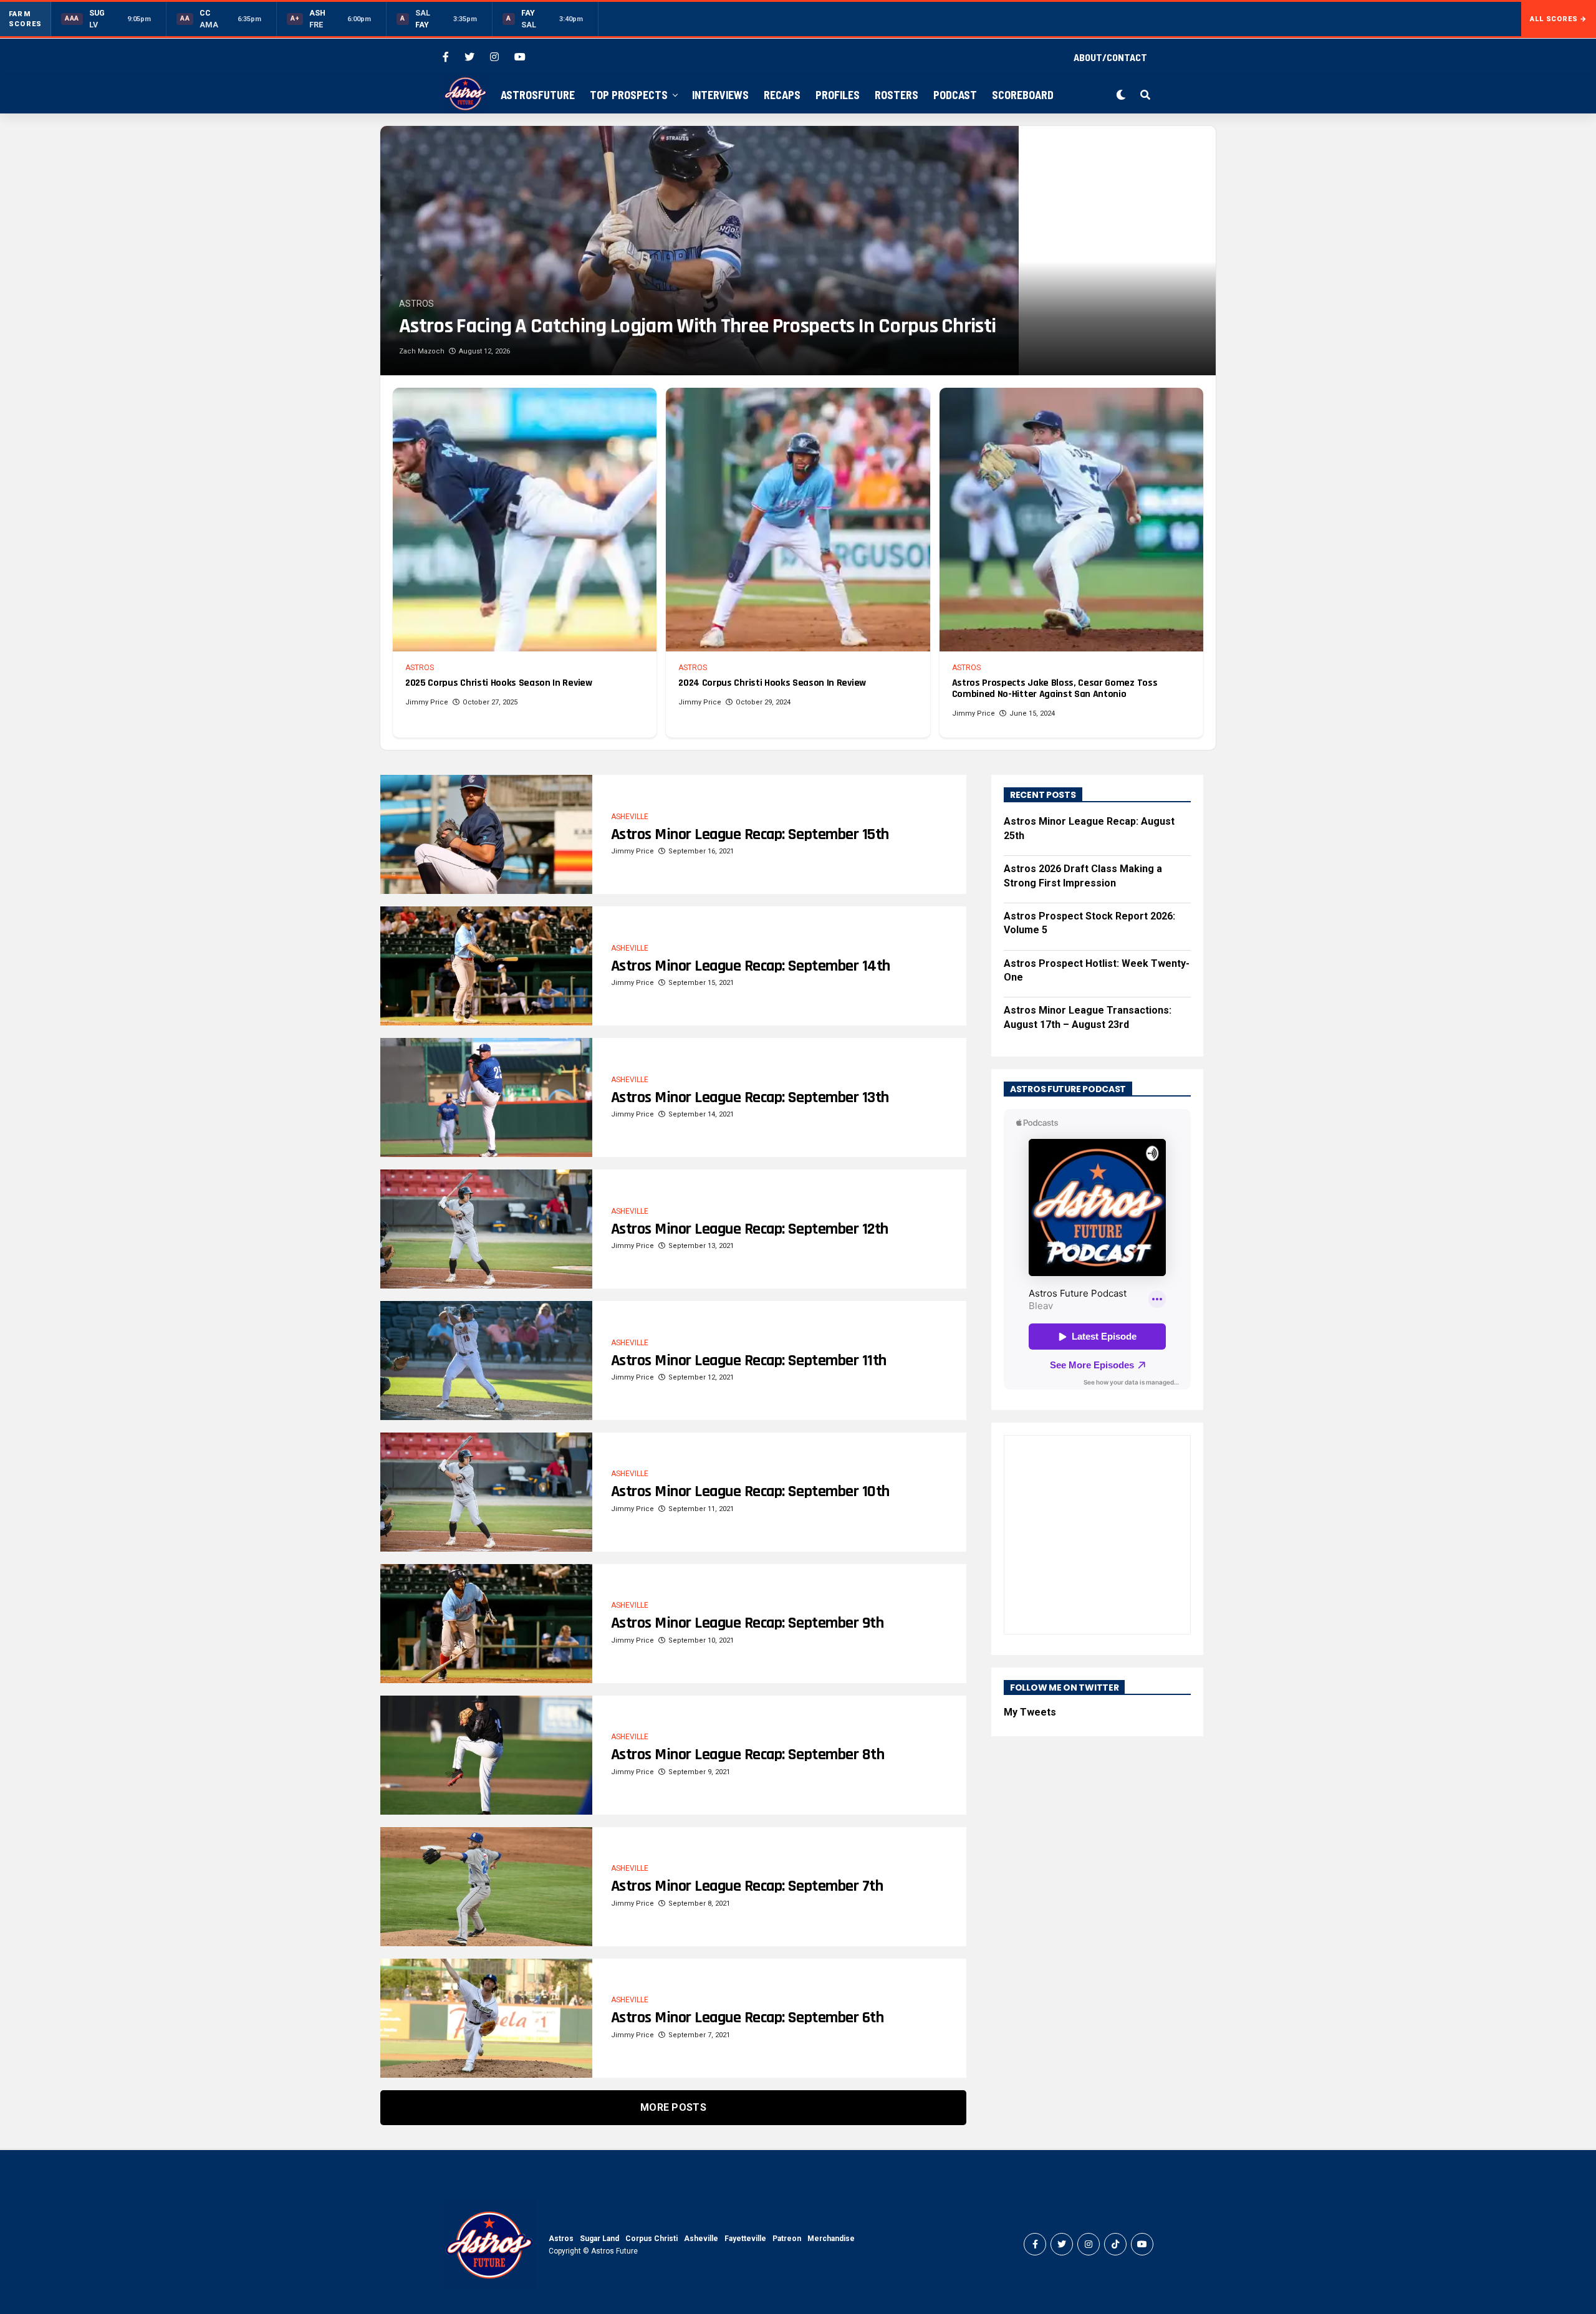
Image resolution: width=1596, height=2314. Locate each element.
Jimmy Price (427, 702)
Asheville (701, 2239)
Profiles (838, 95)
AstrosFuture (538, 95)
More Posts (673, 2107)
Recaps (782, 95)
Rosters (897, 95)
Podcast (955, 95)
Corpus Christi (651, 2239)
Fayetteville (745, 2239)
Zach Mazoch (422, 351)
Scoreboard (1023, 95)
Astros (561, 2239)
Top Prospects (629, 95)
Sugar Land (599, 2239)
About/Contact (1110, 57)
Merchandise (831, 2239)
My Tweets (1030, 1712)
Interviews (720, 95)
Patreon (787, 2239)
